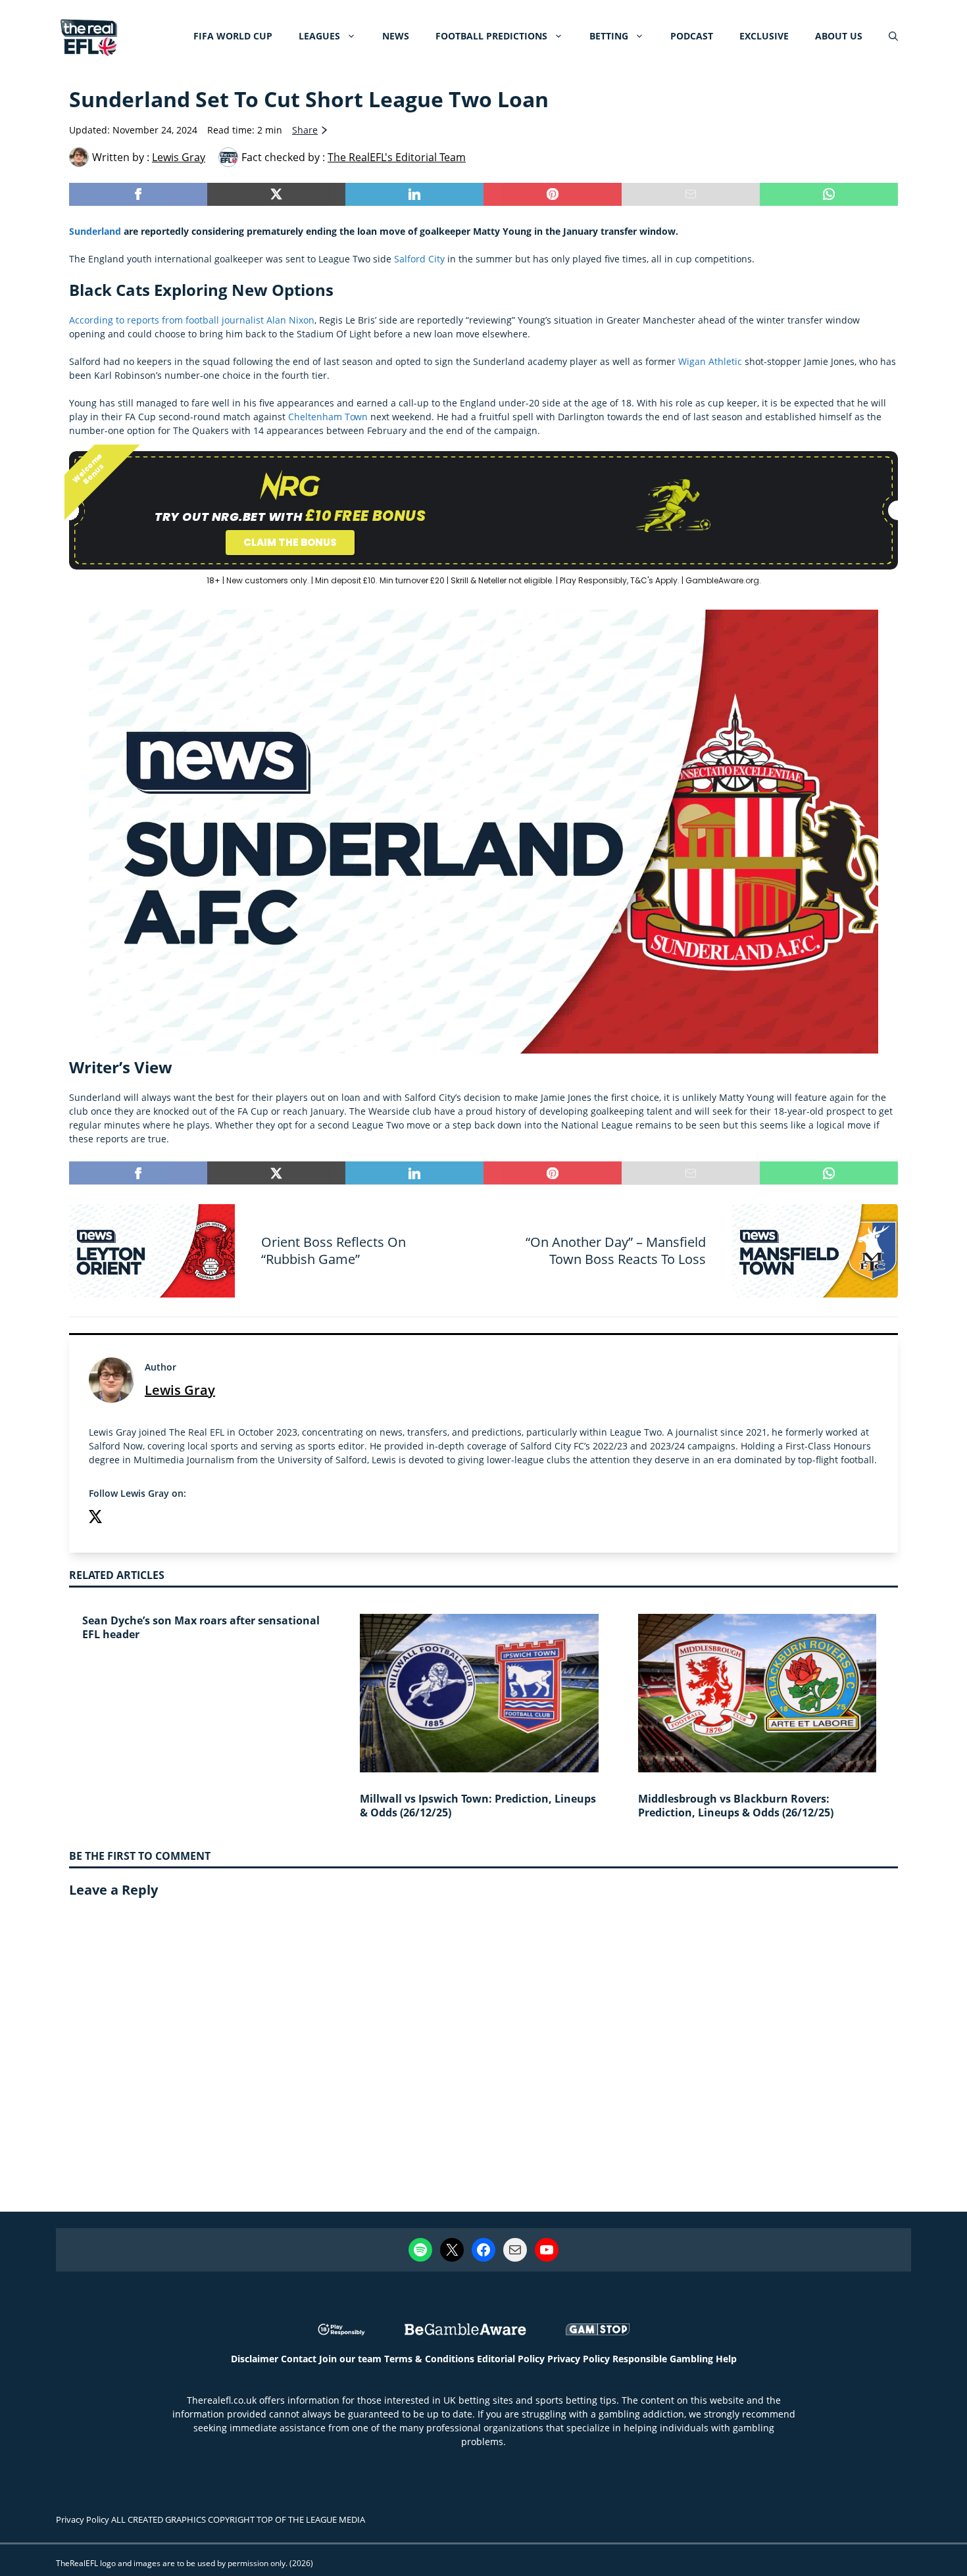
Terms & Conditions (429, 2359)
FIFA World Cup (233, 36)
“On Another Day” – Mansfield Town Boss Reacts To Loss (616, 1251)
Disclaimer (255, 2359)
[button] (893, 36)
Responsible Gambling (663, 2359)
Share (305, 130)
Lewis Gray (180, 1390)
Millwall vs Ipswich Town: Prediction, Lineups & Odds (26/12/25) (478, 1806)
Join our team (350, 2359)
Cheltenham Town (328, 417)
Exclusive (764, 36)
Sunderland (95, 231)
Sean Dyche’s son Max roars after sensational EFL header (201, 1627)
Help (726, 2359)
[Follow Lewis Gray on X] (95, 1518)
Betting (609, 36)
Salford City (419, 259)
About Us (839, 36)
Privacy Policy (579, 2359)
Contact (299, 2359)
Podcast (692, 36)
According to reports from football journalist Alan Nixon (192, 320)
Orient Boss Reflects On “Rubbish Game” (334, 1251)
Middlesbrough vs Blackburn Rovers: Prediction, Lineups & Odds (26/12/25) (736, 1806)
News (396, 36)
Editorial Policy (511, 2359)
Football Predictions (491, 36)
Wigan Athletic (710, 361)
